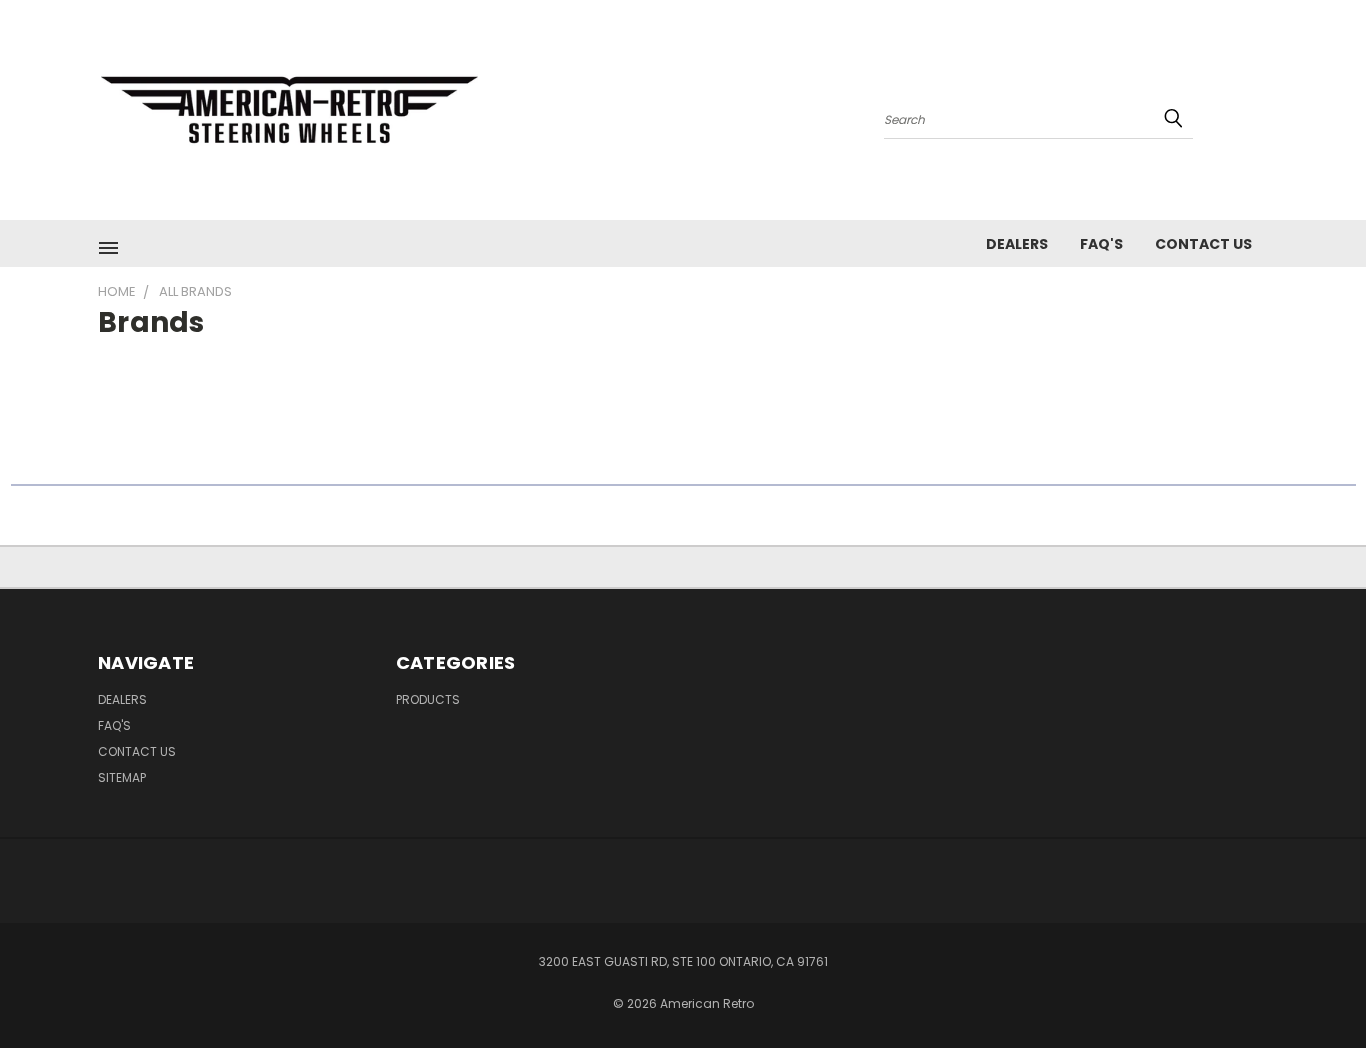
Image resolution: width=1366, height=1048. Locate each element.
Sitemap (122, 777)
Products (428, 699)
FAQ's (1101, 244)
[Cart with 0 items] (1263, 115)
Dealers (1017, 244)
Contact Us (1203, 244)
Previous (1313, 985)
